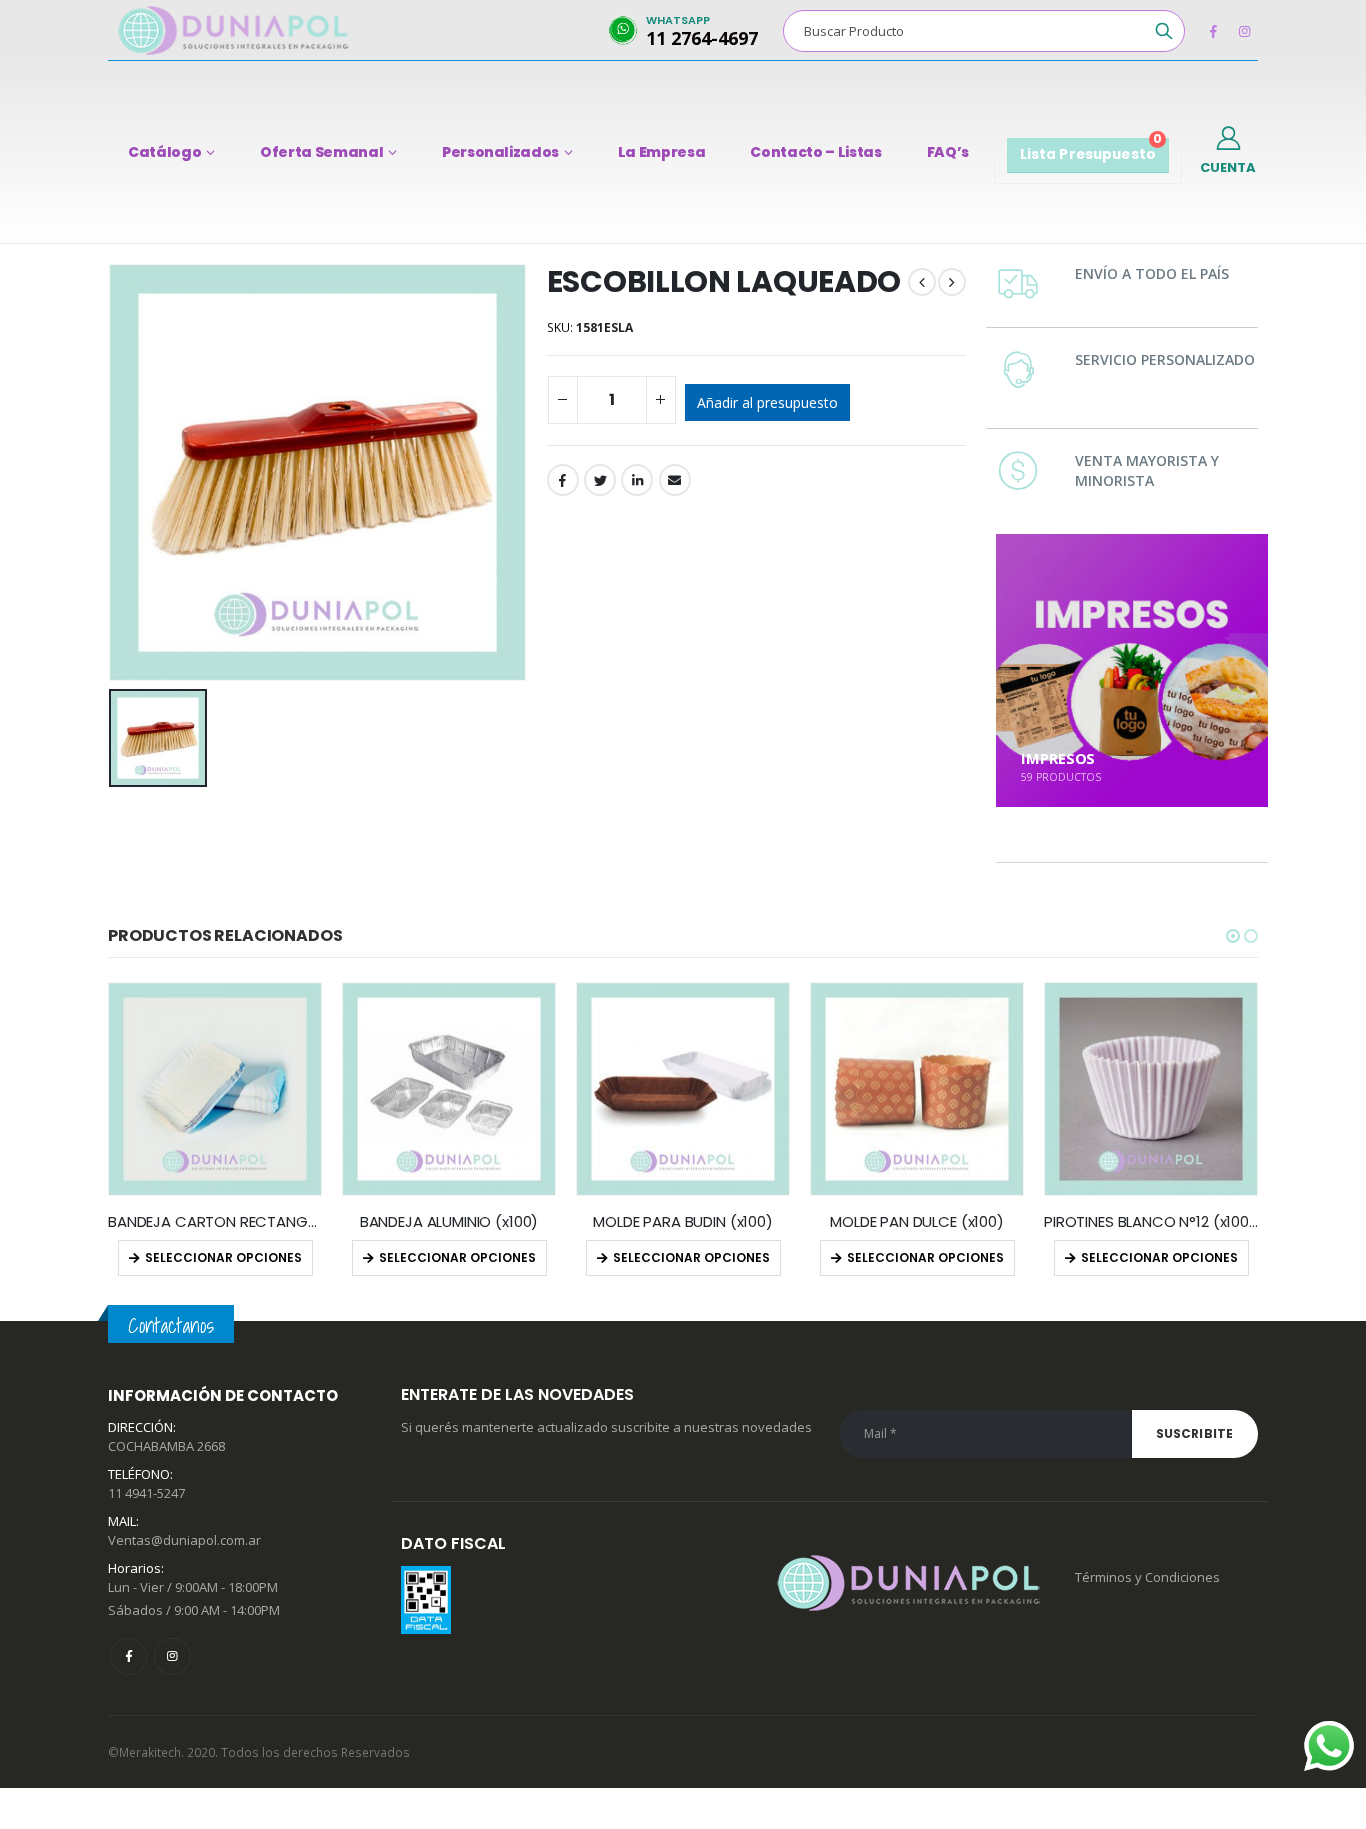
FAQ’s (948, 152)
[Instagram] (1244, 31)
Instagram (172, 1656)
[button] (1233, 936)
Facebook (563, 480)
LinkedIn (637, 480)
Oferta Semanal (321, 152)
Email (675, 480)
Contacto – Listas (815, 152)
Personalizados (500, 152)
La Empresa (662, 152)
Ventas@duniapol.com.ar (184, 1540)
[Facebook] (1213, 31)
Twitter (600, 480)
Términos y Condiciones (1147, 1577)
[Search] (1164, 31)
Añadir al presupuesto (767, 402)
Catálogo (164, 152)
